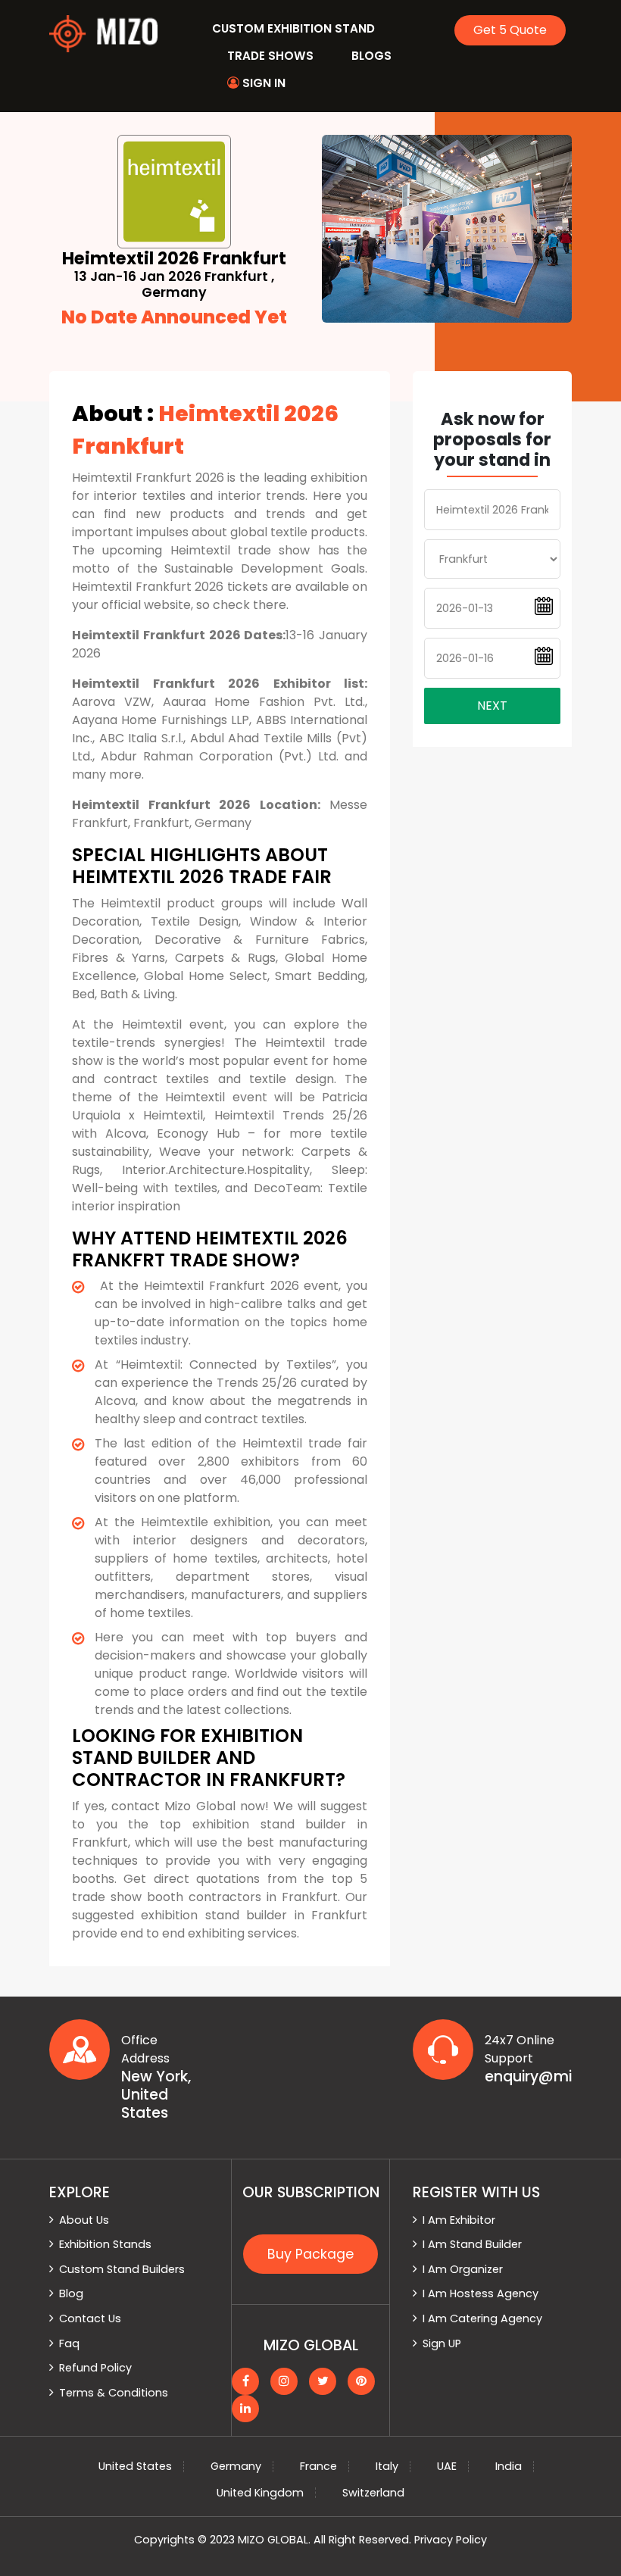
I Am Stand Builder (472, 2244)
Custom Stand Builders (122, 2269)
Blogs (371, 56)
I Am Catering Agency (482, 2318)
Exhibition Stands (105, 2244)
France (318, 2466)
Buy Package (310, 2254)
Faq (69, 2343)
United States (135, 2466)
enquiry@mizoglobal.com (528, 2077)
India (509, 2466)
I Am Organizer (463, 2269)
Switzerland (373, 2493)
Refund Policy (95, 2368)
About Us (84, 2220)
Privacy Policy (451, 2540)
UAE (447, 2466)
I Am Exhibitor (459, 2220)
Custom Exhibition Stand (293, 28)
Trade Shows (270, 56)
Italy (387, 2466)
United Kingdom (260, 2493)
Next (492, 706)
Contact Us (90, 2318)
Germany (236, 2466)
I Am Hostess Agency (481, 2293)
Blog (71, 2293)
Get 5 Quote (510, 30)
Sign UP (442, 2343)
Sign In (262, 83)
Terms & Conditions (114, 2393)
